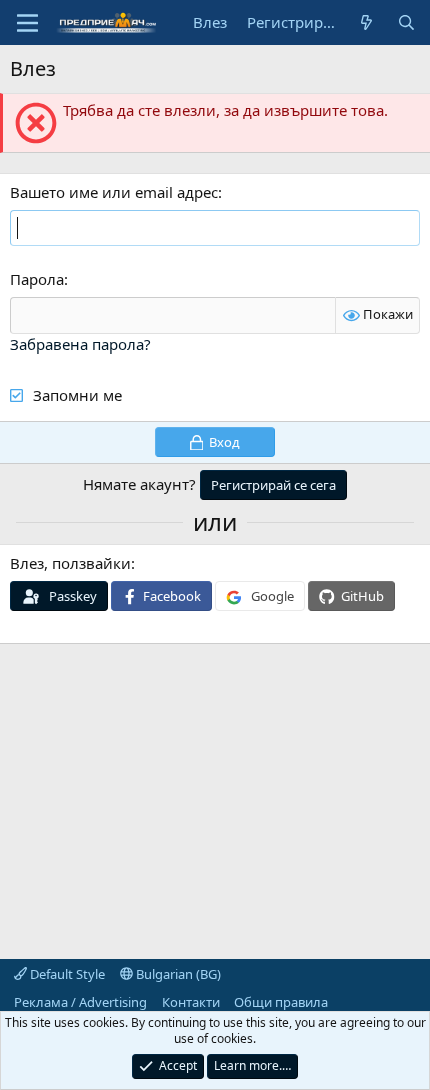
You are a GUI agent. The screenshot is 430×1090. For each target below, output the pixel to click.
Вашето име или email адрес (114, 192)
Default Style (66, 974)
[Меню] (27, 23)
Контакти (191, 1002)
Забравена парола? (80, 344)
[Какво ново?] (366, 22)
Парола (37, 279)
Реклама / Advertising (80, 1002)
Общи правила (281, 1002)
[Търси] (406, 22)
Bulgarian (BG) (177, 974)
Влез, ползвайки (70, 563)
